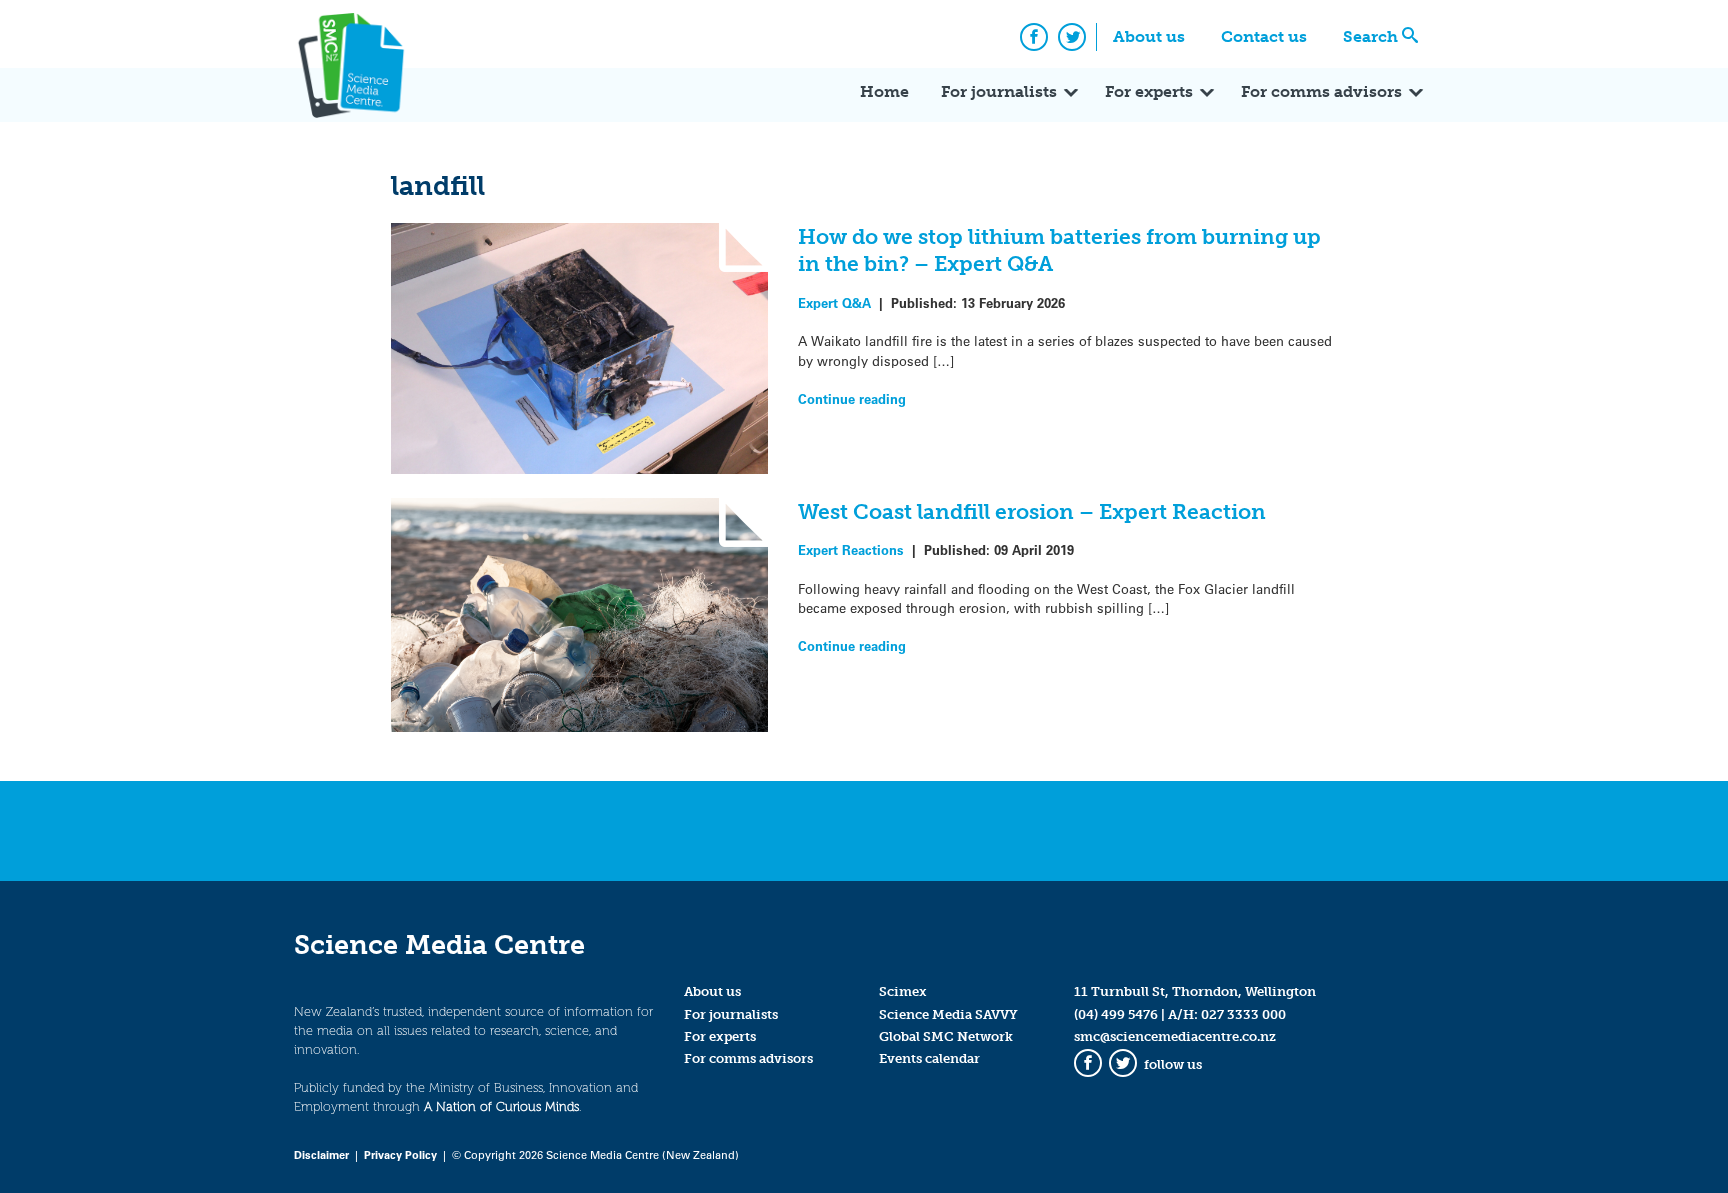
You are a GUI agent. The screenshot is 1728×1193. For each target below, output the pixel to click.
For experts (1149, 91)
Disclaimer (321, 1154)
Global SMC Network (946, 1036)
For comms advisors (1321, 91)
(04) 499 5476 (1116, 1014)
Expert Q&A (834, 302)
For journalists (999, 91)
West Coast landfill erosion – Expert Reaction (1032, 511)
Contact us (1264, 36)
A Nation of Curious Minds (501, 1106)
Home (884, 91)
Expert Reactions (851, 549)
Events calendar (929, 1058)
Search (1370, 36)
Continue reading (852, 398)
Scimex (903, 991)
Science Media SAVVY (948, 1014)
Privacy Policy (400, 1154)
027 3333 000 (1243, 1014)
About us (1149, 36)
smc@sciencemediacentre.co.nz (1175, 1036)
